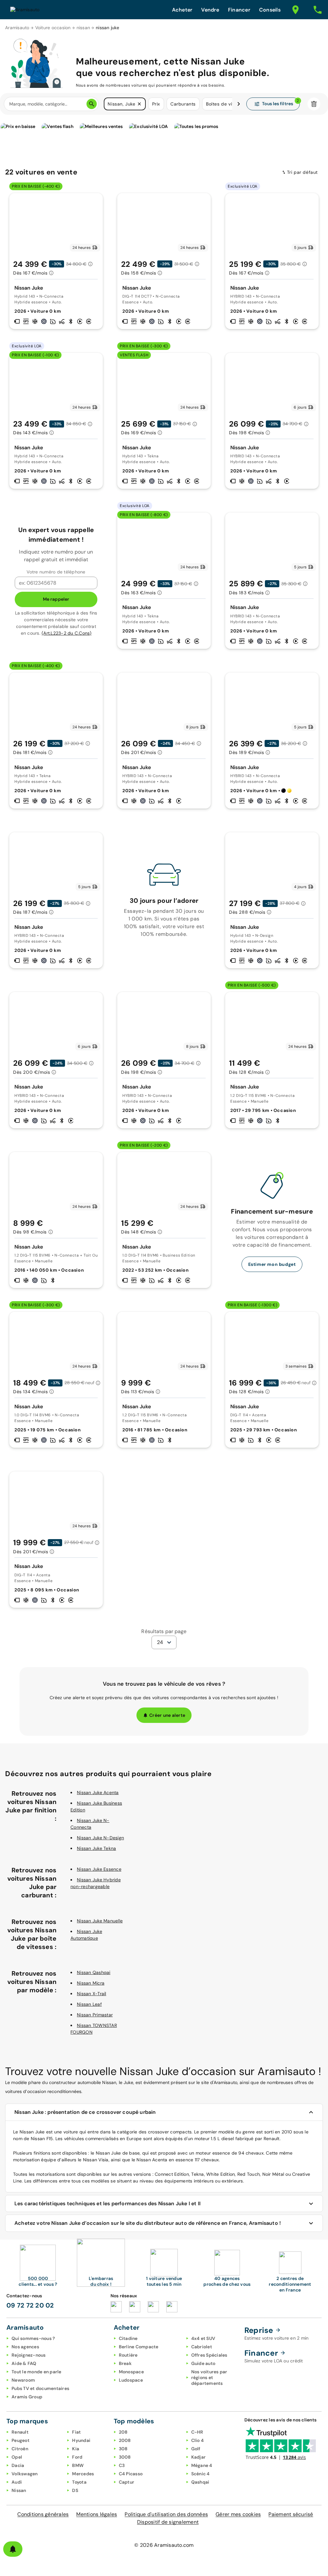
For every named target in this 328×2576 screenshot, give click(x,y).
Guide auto (203, 2363)
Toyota (79, 2482)
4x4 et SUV (203, 2338)
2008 (125, 2440)
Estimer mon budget (272, 1264)
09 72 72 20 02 (30, 2305)
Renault (20, 2432)
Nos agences (25, 2347)
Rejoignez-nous (29, 2355)
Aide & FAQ (24, 2363)
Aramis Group (27, 2397)
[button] (139, 104)
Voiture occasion (53, 28)
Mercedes (83, 2474)
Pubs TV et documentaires (40, 2388)
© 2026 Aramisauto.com (164, 2545)
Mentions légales (97, 2514)
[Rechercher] (92, 104)
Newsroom (23, 2380)
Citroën (20, 2449)
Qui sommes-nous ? (33, 2338)
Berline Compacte (139, 2347)
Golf (196, 2449)
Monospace (131, 2372)
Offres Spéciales (209, 2355)
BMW (78, 2465)
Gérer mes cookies (238, 2514)
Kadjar (199, 2457)
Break (125, 2363)
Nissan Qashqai (94, 1972)
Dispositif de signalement (168, 2522)
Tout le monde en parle (37, 2372)
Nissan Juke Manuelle (100, 1921)
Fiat (76, 2432)
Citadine (128, 2338)
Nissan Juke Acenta (98, 1792)
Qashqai (200, 2482)
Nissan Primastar (95, 2015)
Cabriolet (202, 2347)
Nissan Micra (91, 1983)
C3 (122, 2465)
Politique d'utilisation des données (166, 2514)
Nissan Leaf (89, 2004)
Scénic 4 (201, 2474)
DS (75, 2490)
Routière (128, 2355)
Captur (127, 2482)
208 (123, 2432)
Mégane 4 (202, 2465)
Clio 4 (198, 2440)
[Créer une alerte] (13, 2549)
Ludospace (131, 2380)
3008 (125, 2457)
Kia (76, 2449)
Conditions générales (43, 2514)
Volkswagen (25, 2474)
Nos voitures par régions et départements (209, 2377)
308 (123, 2449)
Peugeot (20, 2440)
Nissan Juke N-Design (100, 1838)
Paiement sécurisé (291, 2514)
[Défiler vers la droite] (239, 104)
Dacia (18, 2465)
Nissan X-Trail (92, 1994)
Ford (77, 2457)
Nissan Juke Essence (99, 1869)
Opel (17, 2457)
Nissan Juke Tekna (96, 1848)
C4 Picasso (131, 2474)
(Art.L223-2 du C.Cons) (67, 633)
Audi (17, 2482)
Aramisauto (17, 28)
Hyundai (81, 2440)
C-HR (197, 2432)
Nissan (19, 2490)
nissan (83, 28)
